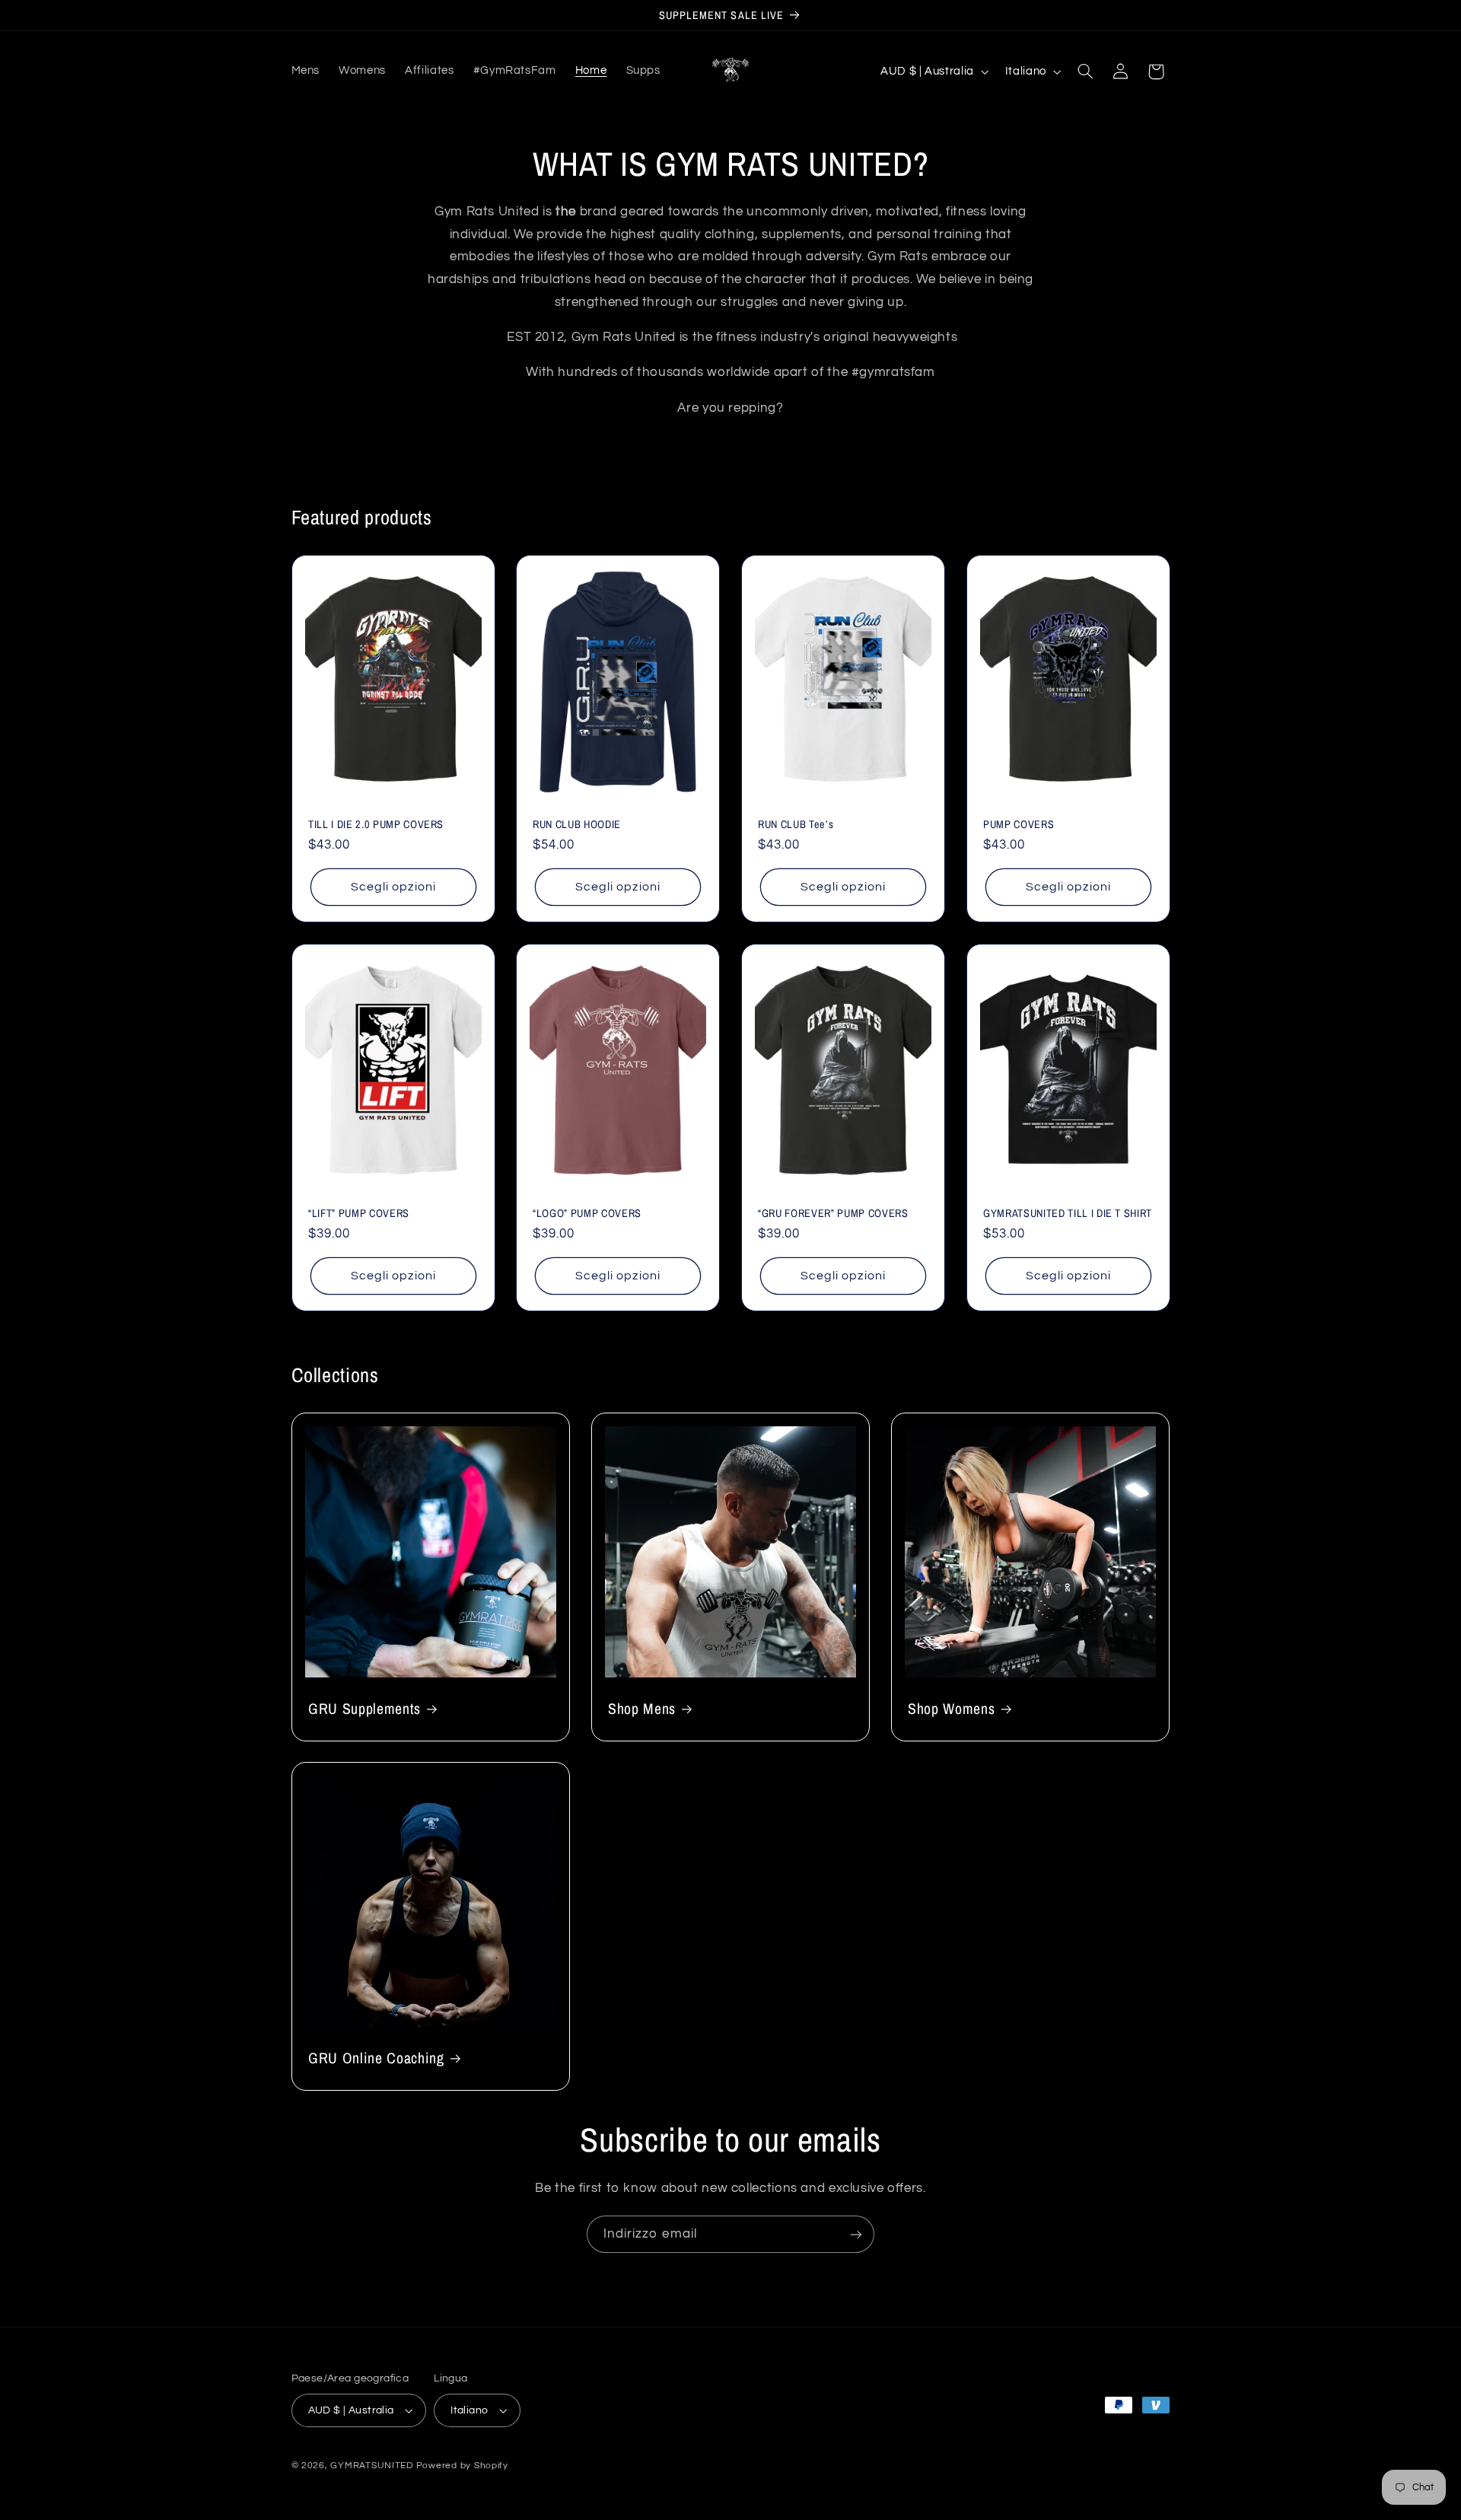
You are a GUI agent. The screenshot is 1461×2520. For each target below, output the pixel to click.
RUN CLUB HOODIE (577, 824)
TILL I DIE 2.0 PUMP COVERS (376, 824)
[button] (1085, 72)
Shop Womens (951, 1709)
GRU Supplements (364, 1709)
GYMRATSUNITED (372, 2466)
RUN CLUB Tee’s (796, 824)
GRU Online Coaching (376, 2058)
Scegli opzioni (393, 887)
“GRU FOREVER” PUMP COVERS (833, 1212)
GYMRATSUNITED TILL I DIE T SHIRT (1068, 1212)
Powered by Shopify (462, 2466)
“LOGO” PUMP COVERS (587, 1212)
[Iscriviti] (856, 2234)
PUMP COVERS (1019, 824)
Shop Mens (642, 1709)
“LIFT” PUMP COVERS (359, 1212)
